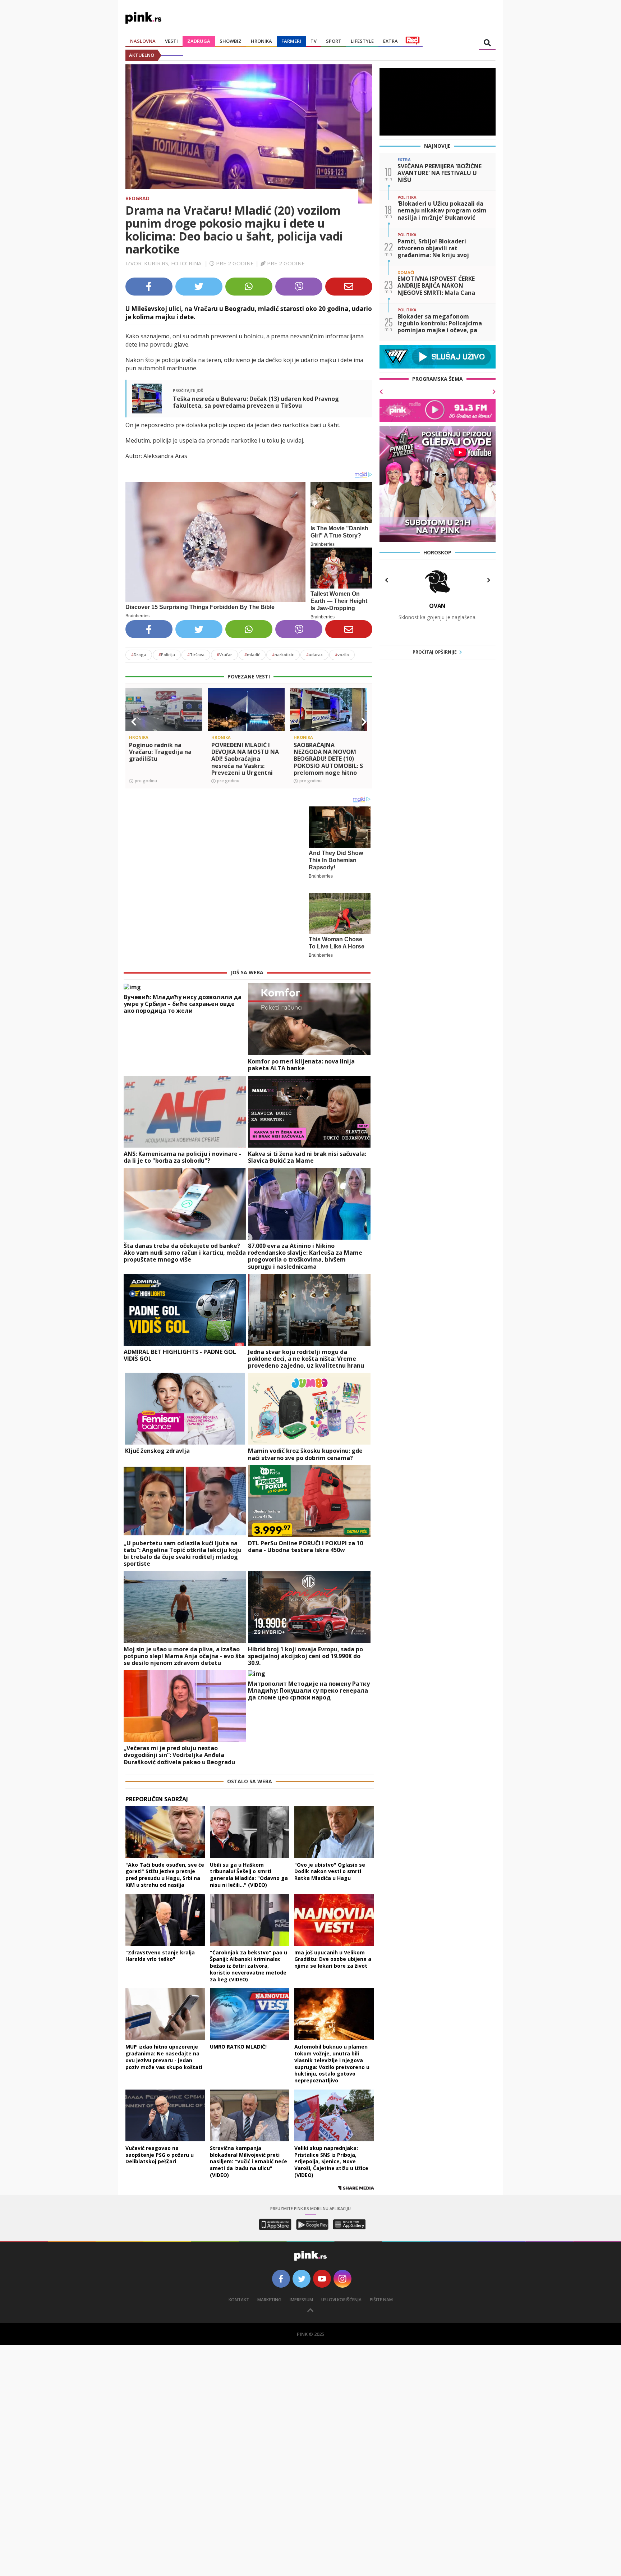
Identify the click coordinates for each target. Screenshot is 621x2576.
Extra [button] (390, 41)
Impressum (301, 2286)
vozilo (342, 655)
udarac (314, 655)
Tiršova (196, 655)
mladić (252, 655)
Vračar (224, 655)
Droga (139, 655)
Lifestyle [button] (362, 41)
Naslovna (143, 41)
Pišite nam (381, 2286)
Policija (167, 655)
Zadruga (199, 41)
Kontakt (239, 2286)
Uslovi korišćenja (341, 2286)
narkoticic (283, 655)
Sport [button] (334, 41)
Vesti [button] (171, 41)
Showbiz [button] (231, 41)
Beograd (137, 198)
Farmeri (291, 41)
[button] (134, 722)
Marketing (269, 2286)
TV (314, 41)
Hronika (261, 41)
